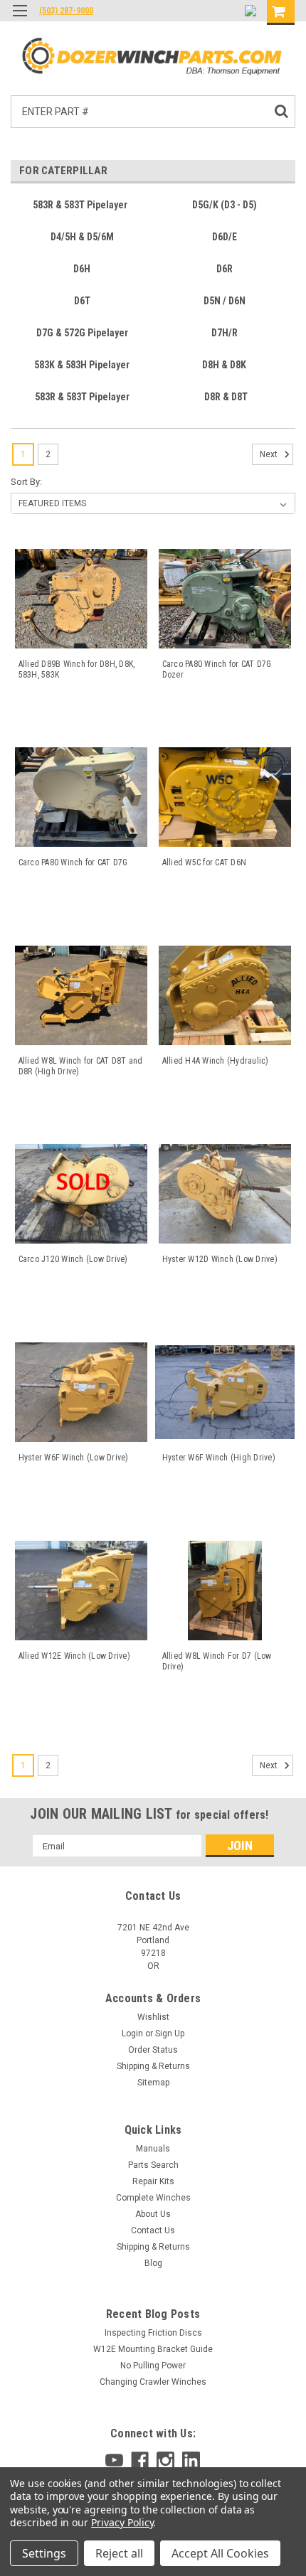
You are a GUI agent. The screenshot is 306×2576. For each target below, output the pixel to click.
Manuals (153, 2149)
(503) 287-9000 (66, 11)
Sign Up (170, 2033)
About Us (153, 2214)
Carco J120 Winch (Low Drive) (73, 1259)
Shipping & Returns (153, 2066)
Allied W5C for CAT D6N (205, 862)
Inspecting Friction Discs (153, 2333)
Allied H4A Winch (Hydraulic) (216, 1061)
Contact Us (153, 2230)
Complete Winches (153, 2198)
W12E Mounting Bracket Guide (153, 2349)
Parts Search (153, 2165)
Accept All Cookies (220, 2553)
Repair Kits (153, 2181)
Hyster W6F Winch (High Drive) (219, 1458)
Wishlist (153, 2017)
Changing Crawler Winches (153, 2382)
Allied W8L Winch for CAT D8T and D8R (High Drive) (81, 1066)
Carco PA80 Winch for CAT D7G (73, 862)
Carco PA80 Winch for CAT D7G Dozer (217, 669)
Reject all (119, 2553)
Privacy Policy (122, 2522)
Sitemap (153, 2083)
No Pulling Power (153, 2366)
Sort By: (26, 482)
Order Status (153, 2050)
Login (132, 2033)
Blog (153, 2263)
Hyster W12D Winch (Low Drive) (220, 1259)
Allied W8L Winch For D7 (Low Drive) (217, 1661)
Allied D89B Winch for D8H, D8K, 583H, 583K (77, 669)
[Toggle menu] (20, 20)
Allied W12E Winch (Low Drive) (74, 1656)
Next (270, 454)
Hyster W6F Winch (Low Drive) (74, 1458)
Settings (44, 2553)
